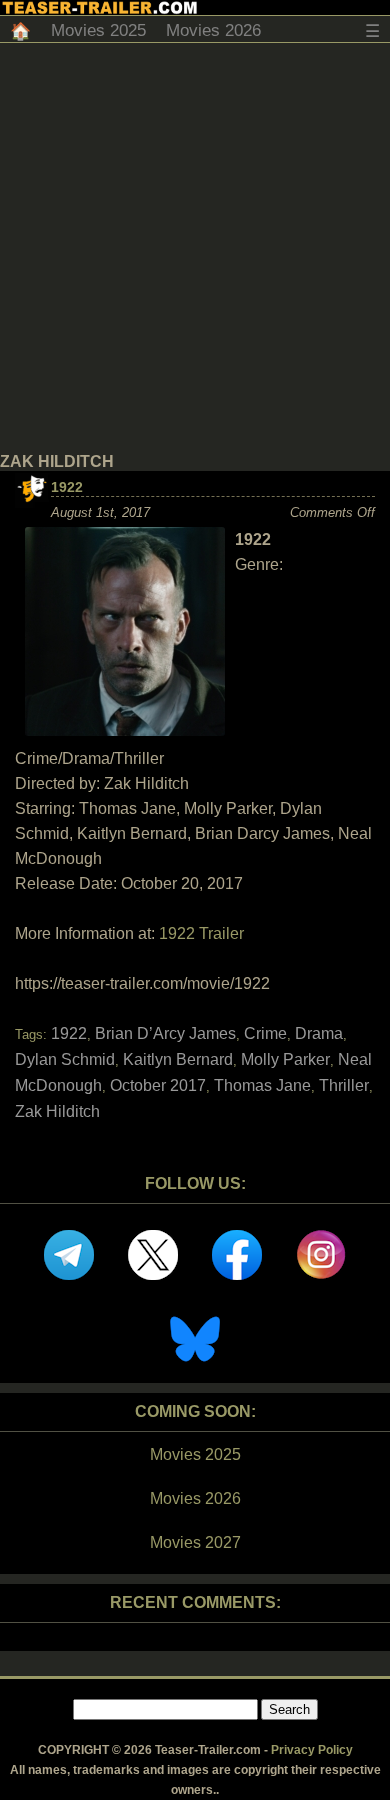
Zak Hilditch (57, 1111)
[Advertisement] (195, 248)
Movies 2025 (98, 30)
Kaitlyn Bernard (178, 1059)
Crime (265, 1033)
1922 (67, 487)
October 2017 (158, 1085)
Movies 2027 (195, 1542)
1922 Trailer (201, 933)
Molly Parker (285, 1059)
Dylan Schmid (65, 1059)
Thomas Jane (262, 1085)
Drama (319, 1033)
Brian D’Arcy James (165, 1033)
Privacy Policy (312, 1750)
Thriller (344, 1085)
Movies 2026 (213, 30)
